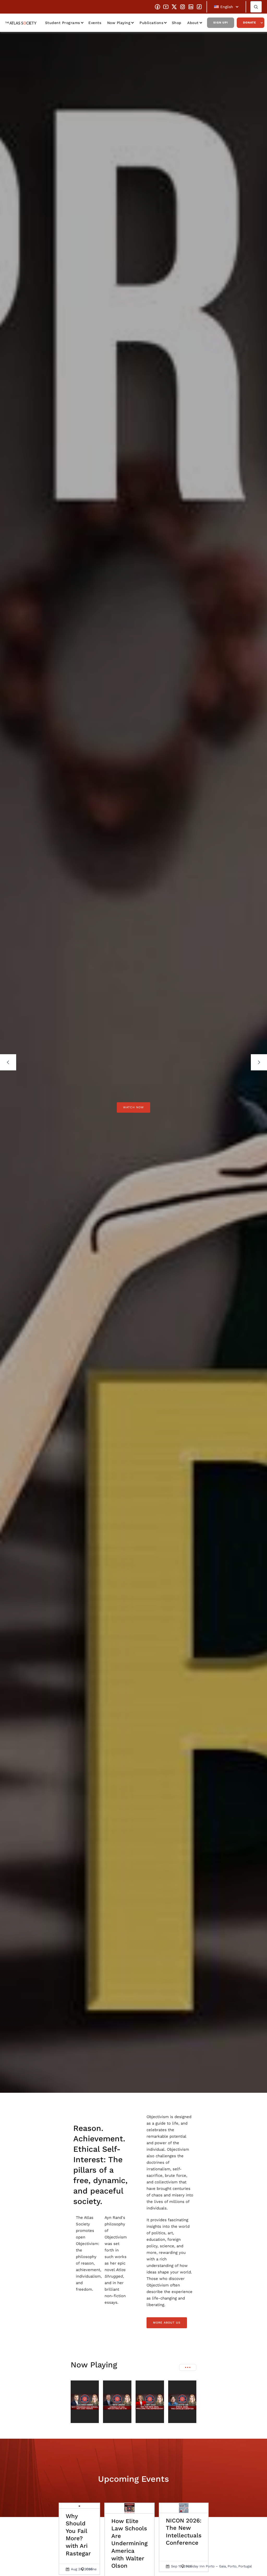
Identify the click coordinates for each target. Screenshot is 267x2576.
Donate (250, 23)
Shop (177, 23)
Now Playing (119, 23)
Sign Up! (221, 23)
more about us (167, 2323)
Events (95, 23)
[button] (226, 7)
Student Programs (63, 23)
